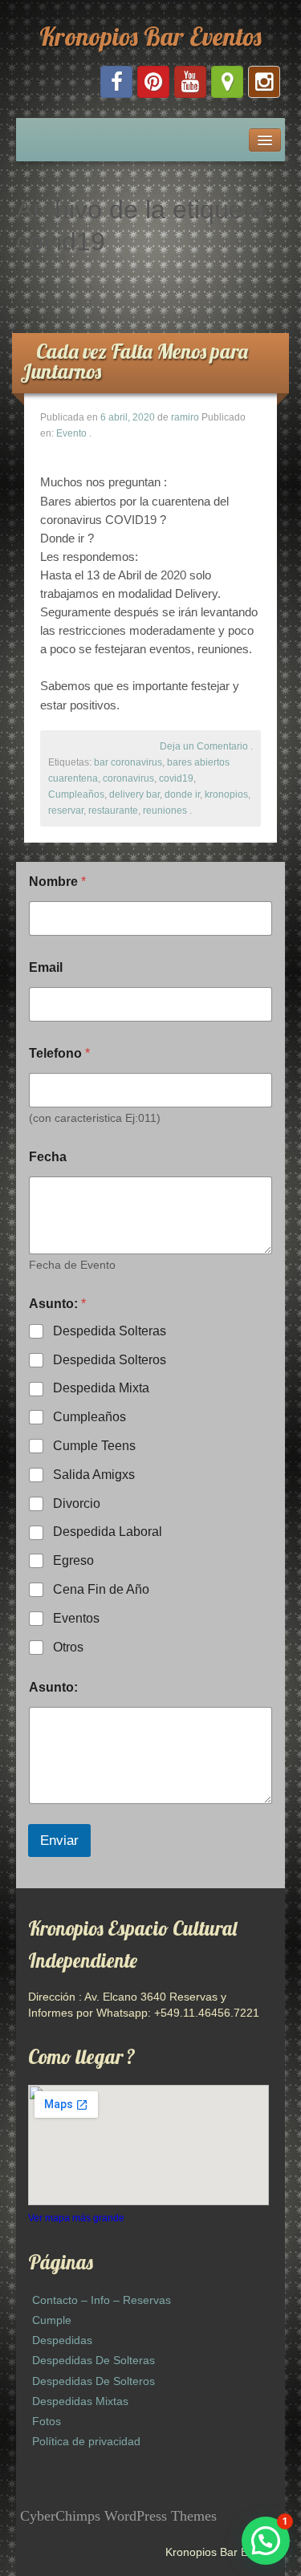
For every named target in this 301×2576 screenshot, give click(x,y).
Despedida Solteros (110, 1360)
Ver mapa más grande (76, 2218)
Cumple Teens (94, 1446)
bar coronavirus (128, 762)
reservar (66, 811)
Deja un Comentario (204, 746)
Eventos (76, 1618)
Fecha (48, 1157)
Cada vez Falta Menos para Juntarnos (134, 361)
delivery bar (134, 794)
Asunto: (53, 1687)
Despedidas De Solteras (94, 2360)
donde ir (182, 794)
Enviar (59, 1841)
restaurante (113, 811)
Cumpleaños (76, 794)
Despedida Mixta (101, 1388)
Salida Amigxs (94, 1475)
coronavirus (128, 778)
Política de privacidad (86, 2441)
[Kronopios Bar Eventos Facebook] (116, 82)
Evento (71, 433)
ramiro (185, 417)
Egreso (73, 1560)
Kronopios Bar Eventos (150, 36)
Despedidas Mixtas (80, 2401)
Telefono (59, 1053)
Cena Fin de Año (101, 1589)
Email (46, 967)
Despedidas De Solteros (94, 2381)
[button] (266, 2541)
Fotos (47, 2421)
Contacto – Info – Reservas (102, 2300)
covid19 (176, 778)
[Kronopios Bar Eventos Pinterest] (153, 82)
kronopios (226, 794)
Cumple (52, 2320)
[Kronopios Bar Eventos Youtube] (190, 82)
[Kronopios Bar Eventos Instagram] (264, 82)
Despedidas (62, 2340)
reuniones (165, 811)
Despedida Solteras (110, 1331)
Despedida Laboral (108, 1532)
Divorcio (77, 1503)
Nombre (57, 882)
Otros (68, 1647)
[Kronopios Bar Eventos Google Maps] (227, 82)
